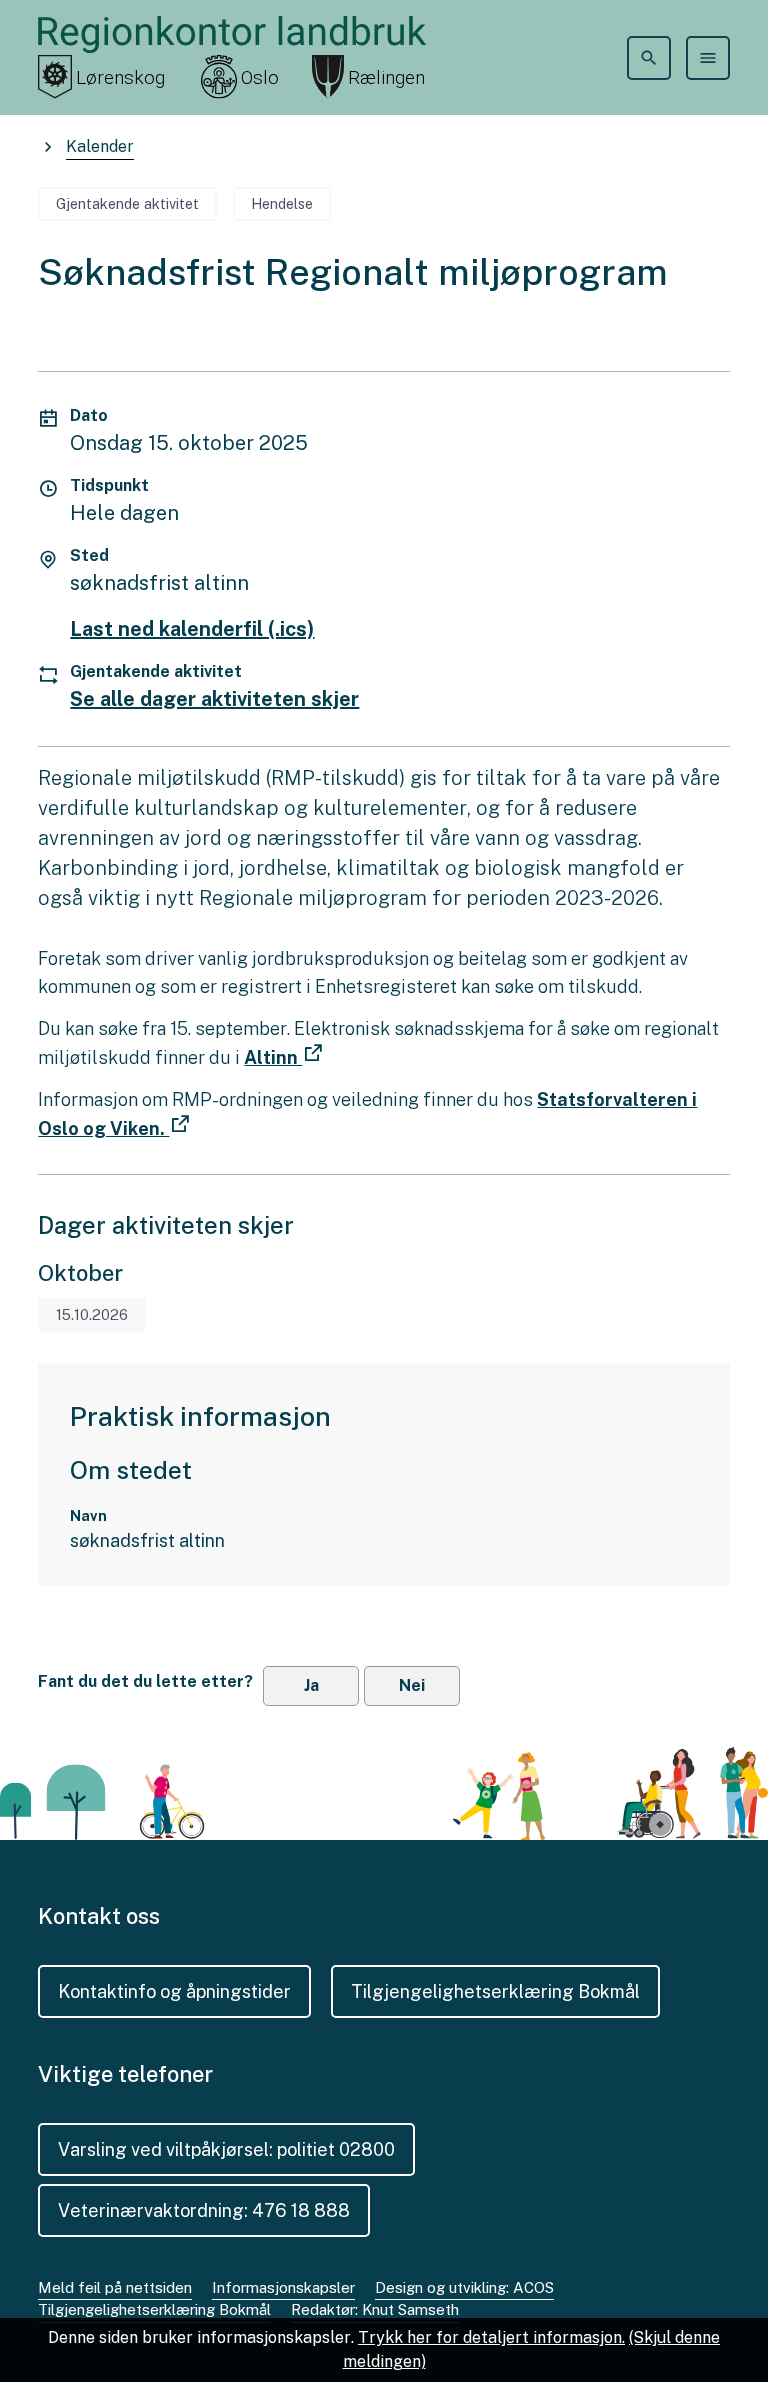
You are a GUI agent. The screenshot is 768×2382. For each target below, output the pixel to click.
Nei (412, 1685)
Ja (311, 1685)
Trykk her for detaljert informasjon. (491, 2337)
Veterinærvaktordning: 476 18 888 (204, 2210)
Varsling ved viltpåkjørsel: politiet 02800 (226, 2149)
